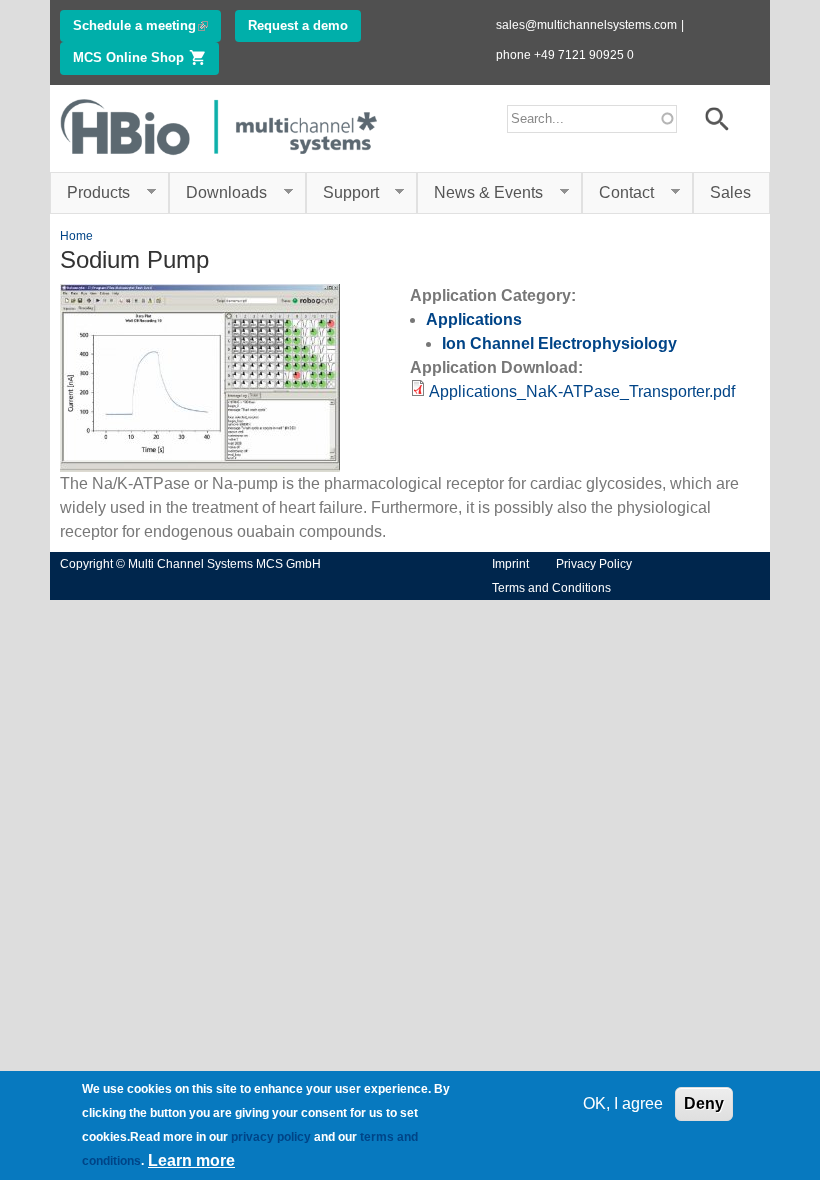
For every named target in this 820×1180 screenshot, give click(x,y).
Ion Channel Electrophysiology (559, 343)
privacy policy (271, 1137)
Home (76, 236)
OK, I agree (623, 1103)
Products (90, 193)
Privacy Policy (594, 564)
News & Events (480, 193)
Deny (704, 1103)
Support (342, 193)
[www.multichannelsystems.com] (220, 159)
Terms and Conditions (551, 588)
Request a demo (298, 25)
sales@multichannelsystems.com (586, 25)
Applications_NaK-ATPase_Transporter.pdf (582, 391)
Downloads (218, 193)
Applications (474, 319)
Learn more (191, 1160)
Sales (730, 192)
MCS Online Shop (146, 57)
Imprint (510, 564)
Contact (618, 193)
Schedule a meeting (147, 25)
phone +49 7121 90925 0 (565, 55)
